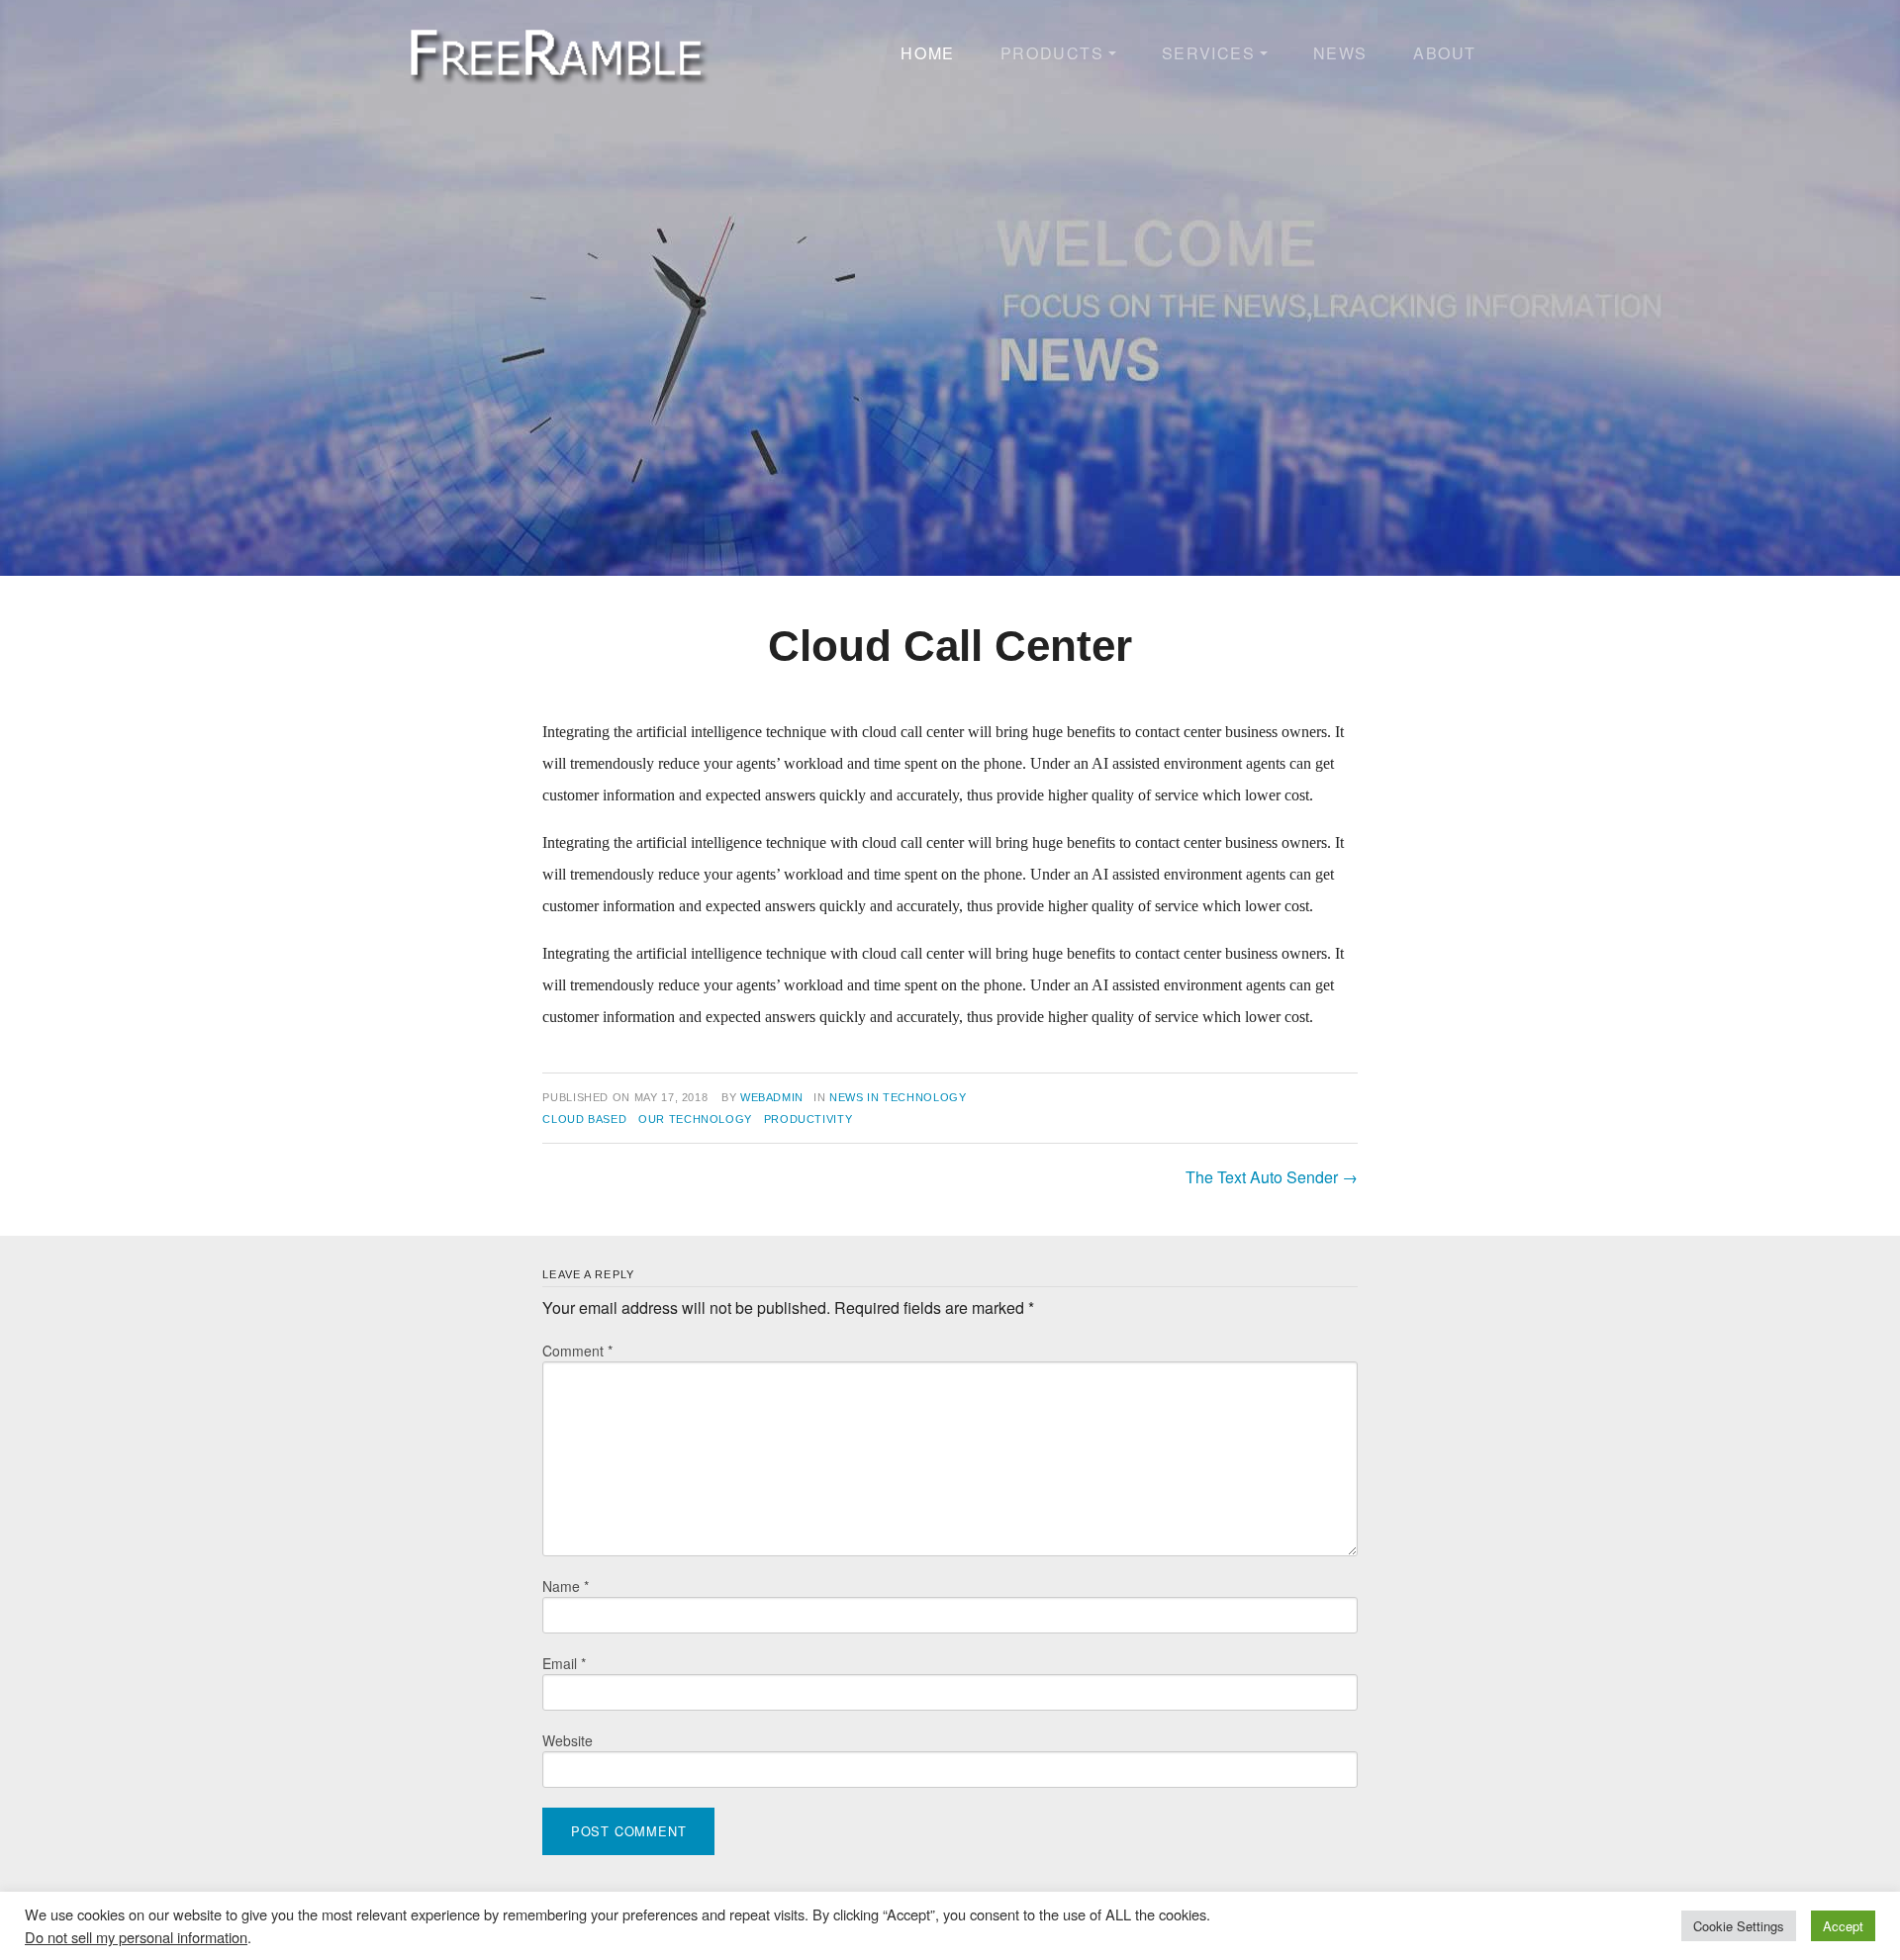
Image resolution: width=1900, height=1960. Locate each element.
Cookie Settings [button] (1739, 1926)
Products (1052, 53)
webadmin (772, 1097)
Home (927, 53)
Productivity (808, 1119)
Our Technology (695, 1119)
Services (1209, 53)
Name (566, 1586)
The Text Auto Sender (1272, 1177)
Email (564, 1663)
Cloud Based (584, 1119)
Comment (577, 1351)
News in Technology (898, 1097)
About (1445, 53)
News (1340, 53)
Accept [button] (1843, 1926)
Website (568, 1740)
